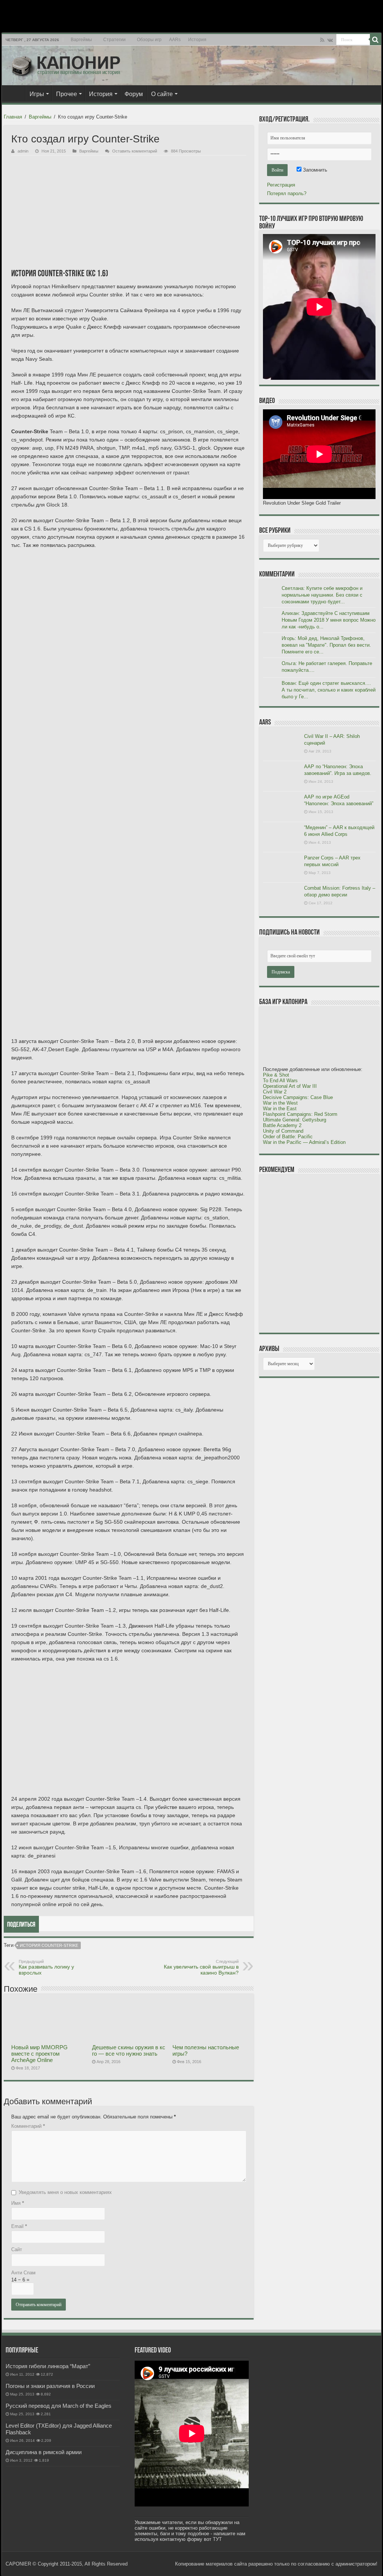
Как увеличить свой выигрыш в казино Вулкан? (201, 1967)
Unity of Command (283, 1131)
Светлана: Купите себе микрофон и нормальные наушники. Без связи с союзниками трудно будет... (322, 595)
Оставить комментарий (135, 151)
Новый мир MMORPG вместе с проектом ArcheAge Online (39, 2054)
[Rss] (322, 40)
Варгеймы (81, 40)
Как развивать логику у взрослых (46, 1967)
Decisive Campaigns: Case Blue (298, 1097)
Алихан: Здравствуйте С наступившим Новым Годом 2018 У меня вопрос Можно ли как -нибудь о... (329, 620)
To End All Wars (280, 1081)
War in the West (280, 1103)
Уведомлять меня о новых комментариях (65, 2192)
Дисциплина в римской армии (44, 2452)
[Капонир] (66, 64)
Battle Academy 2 (282, 1125)
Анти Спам (23, 2273)
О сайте (162, 94)
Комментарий (28, 2126)
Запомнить (314, 170)
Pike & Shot (276, 1075)
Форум (134, 94)
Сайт (17, 2249)
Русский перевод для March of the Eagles (59, 2406)
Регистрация (281, 185)
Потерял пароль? (287, 193)
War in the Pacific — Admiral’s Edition (304, 1142)
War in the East (280, 1109)
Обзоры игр (149, 40)
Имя (18, 2203)
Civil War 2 (275, 1092)
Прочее (67, 94)
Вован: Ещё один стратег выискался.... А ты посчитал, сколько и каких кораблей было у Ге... (329, 690)
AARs (175, 40)
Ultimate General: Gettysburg (295, 1120)
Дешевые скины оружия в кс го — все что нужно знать (129, 2050)
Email (19, 2226)
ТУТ (217, 2539)
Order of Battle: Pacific (288, 1137)
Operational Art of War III (290, 1086)
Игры (37, 94)
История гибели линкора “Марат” (48, 2366)
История (197, 40)
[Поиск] (376, 40)
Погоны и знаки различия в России (50, 2386)
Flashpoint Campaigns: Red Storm (300, 1114)
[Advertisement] (319, 1253)
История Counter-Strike (49, 1945)
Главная (15, 93)
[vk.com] (330, 40)
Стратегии (114, 40)
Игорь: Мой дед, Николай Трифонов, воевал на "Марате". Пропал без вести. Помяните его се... (326, 645)
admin (23, 151)
